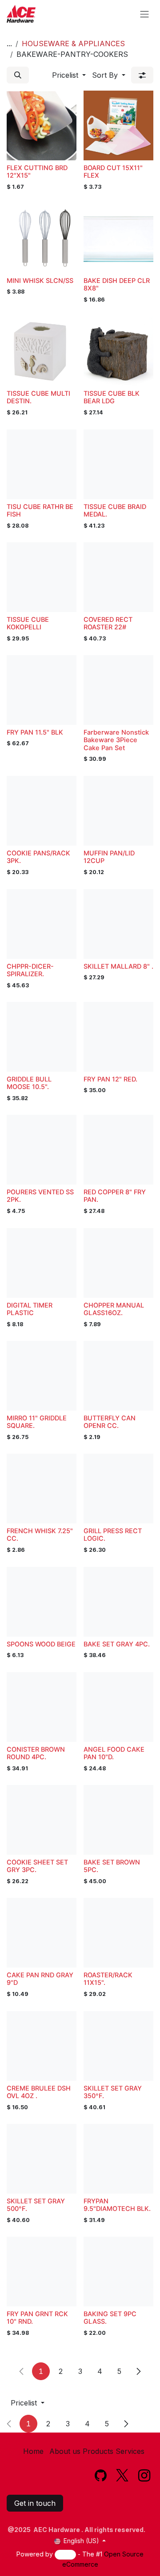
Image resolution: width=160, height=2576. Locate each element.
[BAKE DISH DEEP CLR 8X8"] (118, 238)
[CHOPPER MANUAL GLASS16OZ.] (118, 1263)
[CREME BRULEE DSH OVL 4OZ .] (42, 2046)
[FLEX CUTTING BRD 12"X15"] (42, 125)
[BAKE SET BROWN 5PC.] (118, 1820)
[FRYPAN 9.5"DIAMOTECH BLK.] (118, 2159)
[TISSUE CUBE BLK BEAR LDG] (118, 351)
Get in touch (35, 2503)
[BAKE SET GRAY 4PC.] (118, 1602)
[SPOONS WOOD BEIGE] (42, 1602)
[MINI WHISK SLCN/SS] (42, 238)
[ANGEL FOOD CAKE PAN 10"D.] (118, 1707)
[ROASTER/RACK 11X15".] (118, 1933)
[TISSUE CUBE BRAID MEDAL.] (118, 464)
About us (65, 2451)
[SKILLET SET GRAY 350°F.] (118, 2046)
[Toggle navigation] (144, 14)
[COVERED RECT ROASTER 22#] (118, 577)
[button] (18, 75)
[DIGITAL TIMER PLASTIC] (42, 1263)
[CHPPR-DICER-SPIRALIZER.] (42, 924)
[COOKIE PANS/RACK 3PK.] (42, 811)
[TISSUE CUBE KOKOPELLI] (42, 577)
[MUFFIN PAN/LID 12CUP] (118, 811)
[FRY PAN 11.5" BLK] (42, 690)
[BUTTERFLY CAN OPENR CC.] (118, 1376)
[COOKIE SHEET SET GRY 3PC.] (42, 1820)
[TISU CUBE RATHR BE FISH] (42, 464)
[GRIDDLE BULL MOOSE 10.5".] (42, 1037)
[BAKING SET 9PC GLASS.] (118, 2272)
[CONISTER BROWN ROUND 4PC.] (42, 1707)
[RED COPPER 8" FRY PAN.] (118, 1150)
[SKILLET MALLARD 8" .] (118, 924)
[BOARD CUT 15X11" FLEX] (118, 125)
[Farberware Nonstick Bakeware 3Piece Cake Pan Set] (118, 690)
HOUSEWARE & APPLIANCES (73, 44)
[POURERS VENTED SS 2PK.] (42, 1150)
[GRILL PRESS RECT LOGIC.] (118, 1489)
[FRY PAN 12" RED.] (118, 1037)
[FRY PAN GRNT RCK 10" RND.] (42, 2272)
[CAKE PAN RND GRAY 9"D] (42, 1933)
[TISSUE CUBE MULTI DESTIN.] (42, 351)
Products (98, 2451)
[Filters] (142, 75)
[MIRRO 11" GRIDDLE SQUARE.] (42, 1376)
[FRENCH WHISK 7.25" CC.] (42, 1489)
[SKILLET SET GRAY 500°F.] (42, 2159)
